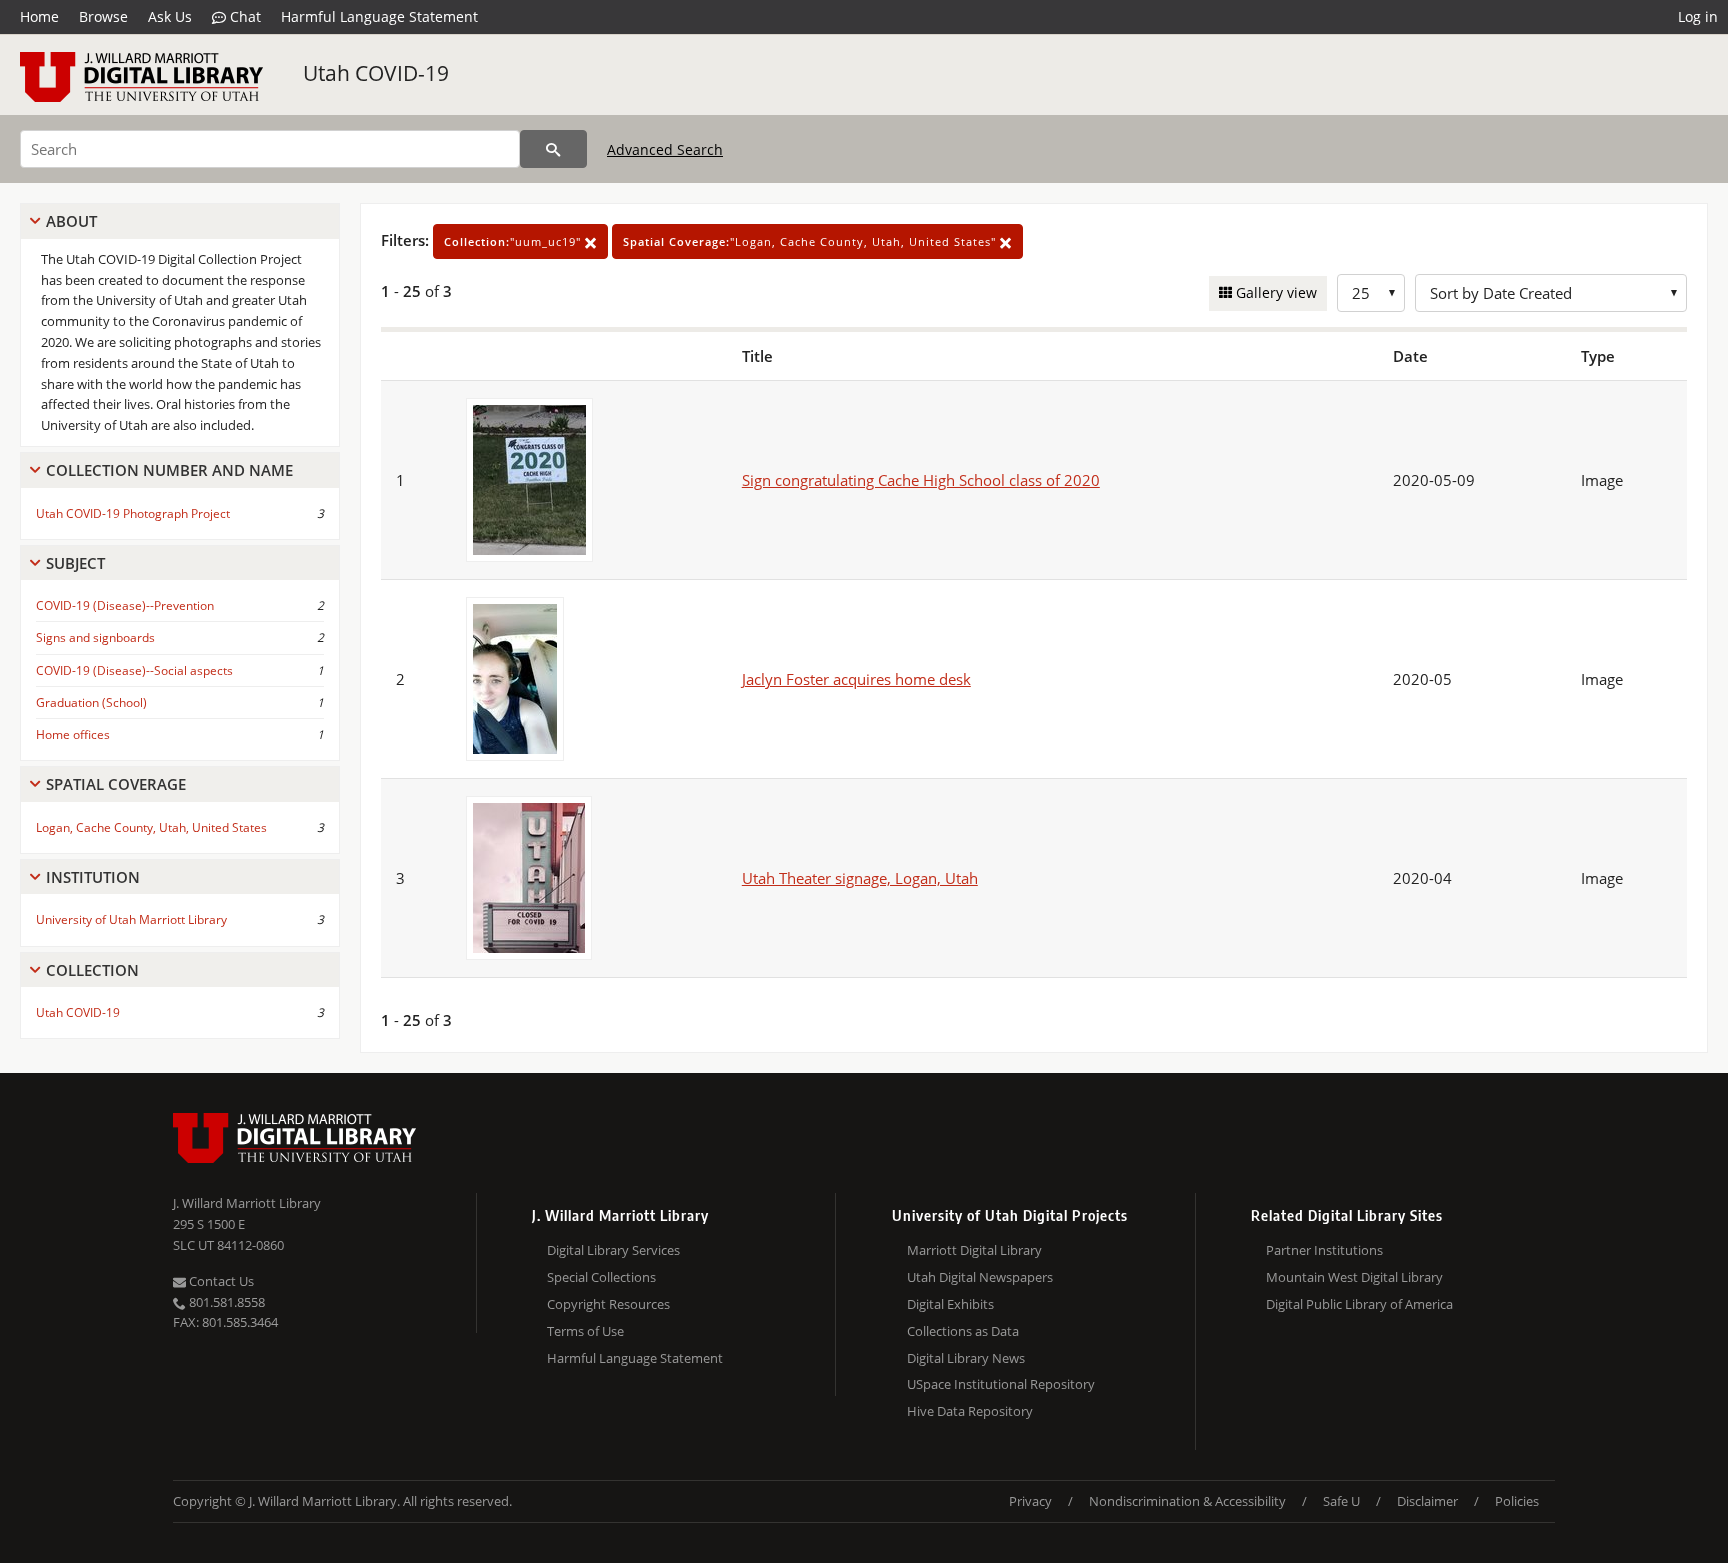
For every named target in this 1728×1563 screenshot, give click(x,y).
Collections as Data (963, 1331)
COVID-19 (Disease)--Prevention (125, 605)
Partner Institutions (1324, 1250)
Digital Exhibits (950, 1304)
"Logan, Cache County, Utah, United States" (811, 241)
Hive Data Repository (970, 1411)
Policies (1517, 1501)
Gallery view (1274, 292)
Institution (93, 877)
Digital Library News (966, 1358)
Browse (103, 16)
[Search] (553, 149)
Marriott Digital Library (974, 1250)
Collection (92, 970)
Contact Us (220, 1281)
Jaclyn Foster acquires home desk (856, 679)
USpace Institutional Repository (1001, 1384)
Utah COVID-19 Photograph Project (133, 513)
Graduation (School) (91, 702)
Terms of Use (585, 1331)
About (71, 221)
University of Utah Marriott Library (131, 919)
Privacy (1030, 1501)
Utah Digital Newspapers (980, 1277)
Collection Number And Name (169, 470)
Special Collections (601, 1277)
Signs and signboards (95, 637)
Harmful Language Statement (379, 16)
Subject (75, 563)
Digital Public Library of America (1359, 1304)
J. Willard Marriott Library (247, 1203)
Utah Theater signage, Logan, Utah (860, 878)
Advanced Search (665, 149)
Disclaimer (1427, 1501)
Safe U (1341, 1501)
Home (39, 16)
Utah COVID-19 (376, 73)
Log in (1698, 16)
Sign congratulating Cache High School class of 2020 (921, 480)
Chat (243, 16)
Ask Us (170, 16)
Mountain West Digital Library (1354, 1277)
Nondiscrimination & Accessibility (1187, 1501)
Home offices (73, 734)
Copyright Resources (608, 1304)
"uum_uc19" (514, 241)
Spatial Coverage (116, 784)
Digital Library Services (613, 1250)
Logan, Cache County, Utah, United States (151, 827)
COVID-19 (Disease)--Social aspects (134, 670)
